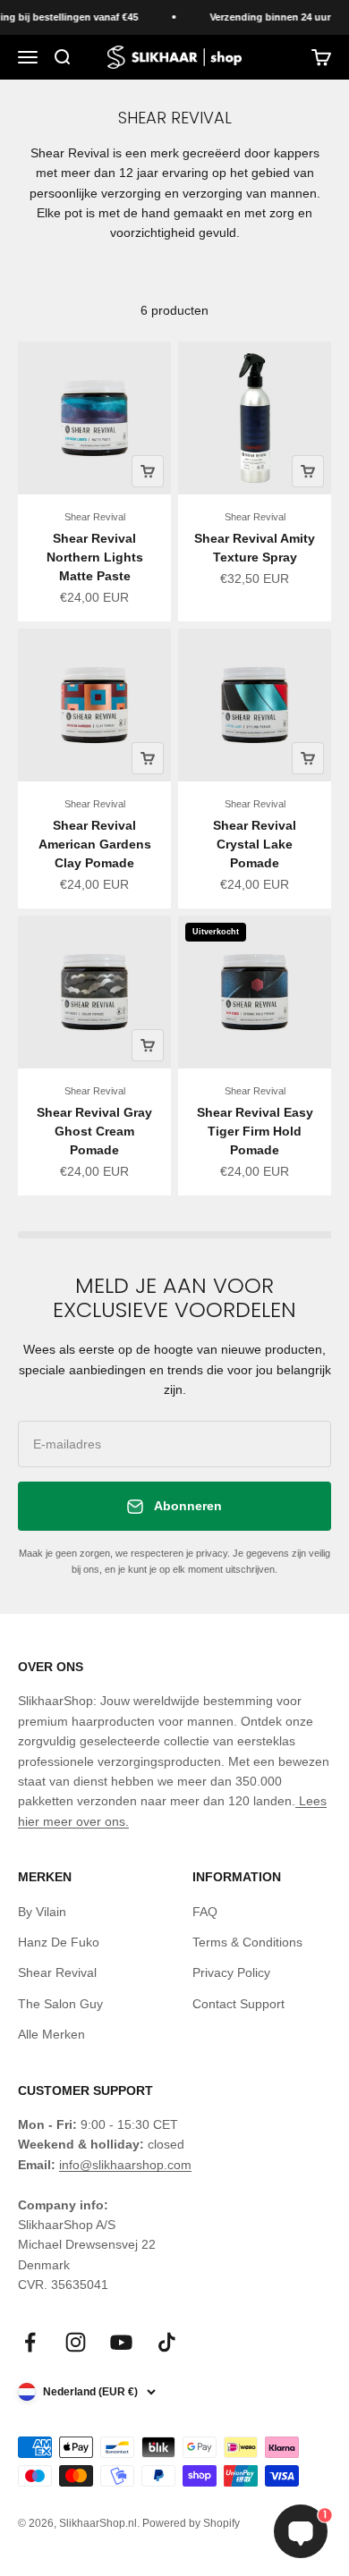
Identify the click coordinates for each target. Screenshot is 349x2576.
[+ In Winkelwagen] (148, 471)
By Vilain (42, 1912)
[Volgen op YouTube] (121, 2342)
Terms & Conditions (247, 1942)
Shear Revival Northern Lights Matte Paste (95, 557)
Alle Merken (51, 2034)
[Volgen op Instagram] (76, 2342)
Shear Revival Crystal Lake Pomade (255, 844)
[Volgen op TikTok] (167, 2342)
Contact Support (238, 2004)
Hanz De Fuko (59, 1942)
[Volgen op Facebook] (30, 2342)
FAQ (205, 1912)
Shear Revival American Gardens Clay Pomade (95, 844)
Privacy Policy (231, 1972)
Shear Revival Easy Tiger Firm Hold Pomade (255, 1131)
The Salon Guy (60, 2004)
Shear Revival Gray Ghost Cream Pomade (94, 1131)
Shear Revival (95, 517)
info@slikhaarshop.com (125, 2165)
